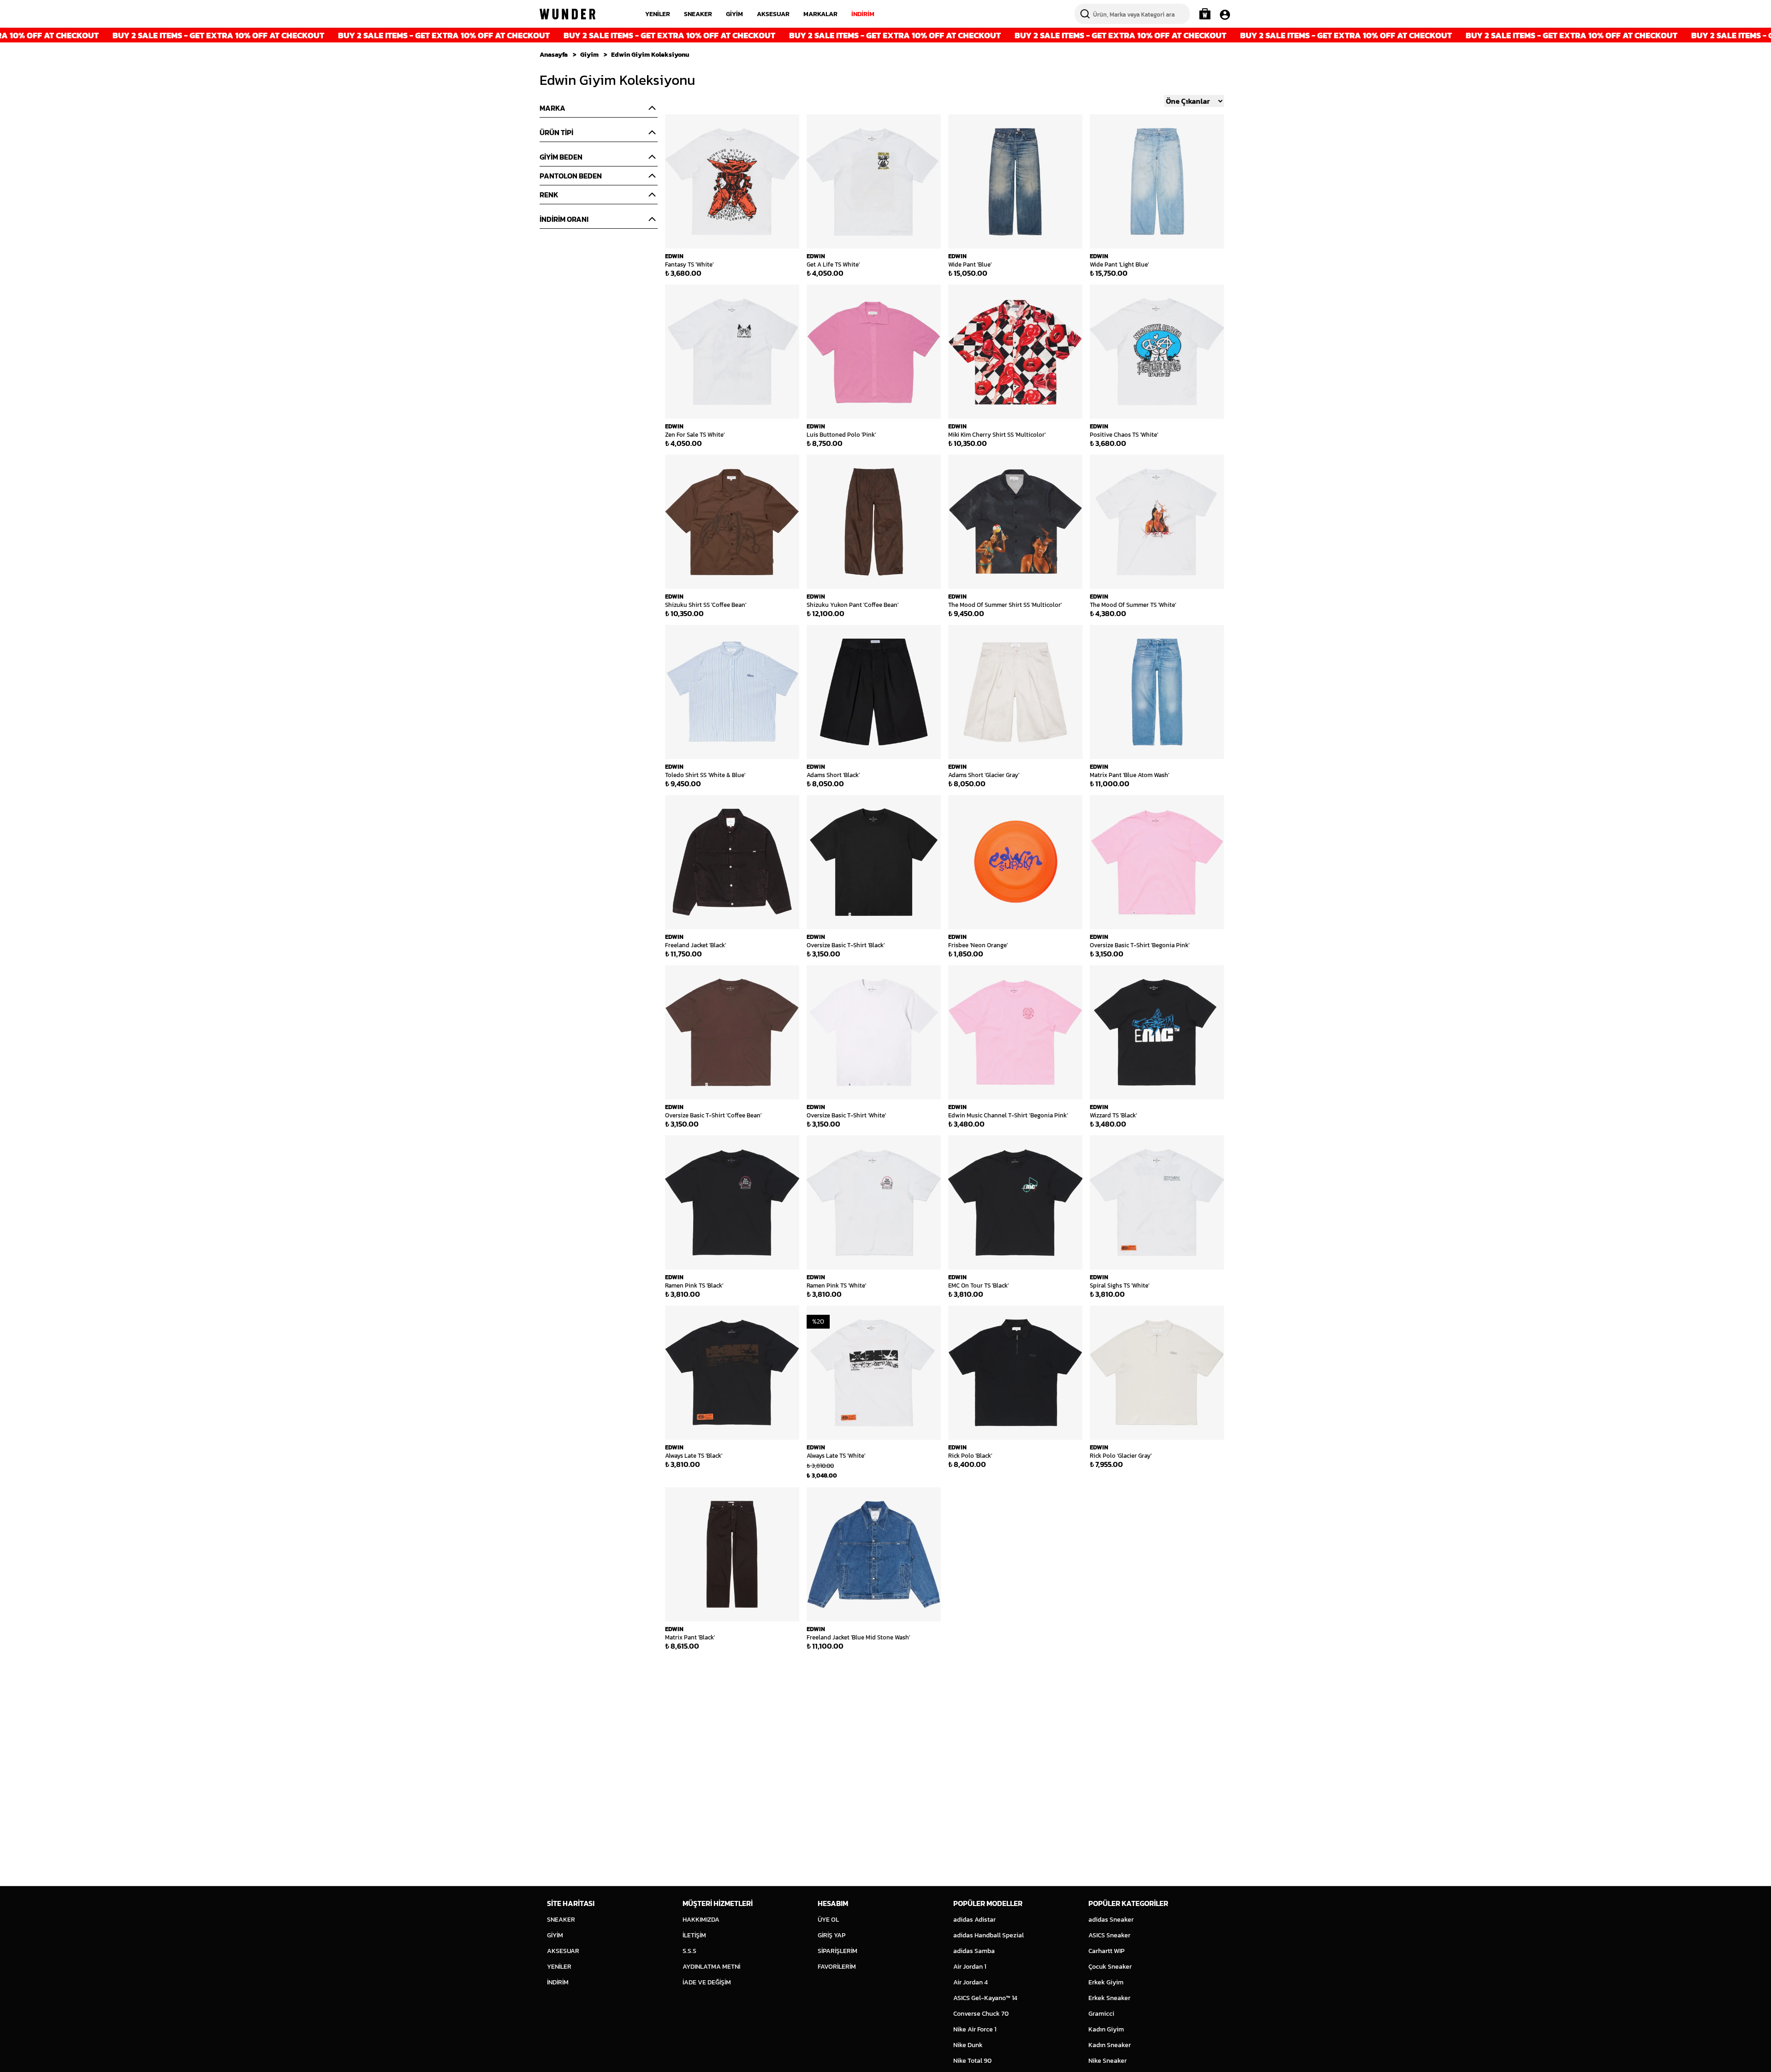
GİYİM (734, 14)
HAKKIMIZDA (701, 1920)
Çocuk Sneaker (1110, 1967)
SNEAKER (698, 14)
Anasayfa (554, 55)
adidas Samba (974, 1951)
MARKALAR (820, 14)
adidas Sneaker (1111, 1920)
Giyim (589, 55)
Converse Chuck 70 (981, 2014)
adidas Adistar (975, 1920)
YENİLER (658, 14)
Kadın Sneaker (1110, 2045)
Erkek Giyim (1106, 1982)
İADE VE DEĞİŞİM (707, 1982)
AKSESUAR (773, 14)
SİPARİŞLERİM (838, 1951)
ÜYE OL (828, 1920)
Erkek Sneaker (1109, 1998)
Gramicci (1101, 2014)
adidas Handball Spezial (989, 1935)
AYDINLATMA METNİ (711, 1967)
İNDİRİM (863, 14)
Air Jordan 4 (971, 1982)
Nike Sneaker (1108, 2061)
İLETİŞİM (694, 1935)
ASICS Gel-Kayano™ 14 (985, 1998)
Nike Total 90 (972, 2061)
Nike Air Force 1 (975, 2029)
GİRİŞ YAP (832, 1935)
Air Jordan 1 (970, 1967)
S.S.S (689, 1951)
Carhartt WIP (1106, 1951)
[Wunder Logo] (568, 14)
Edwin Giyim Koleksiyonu (650, 55)
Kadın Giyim (1106, 2029)
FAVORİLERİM (837, 1967)
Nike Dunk (968, 2045)
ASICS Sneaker (1109, 1935)
